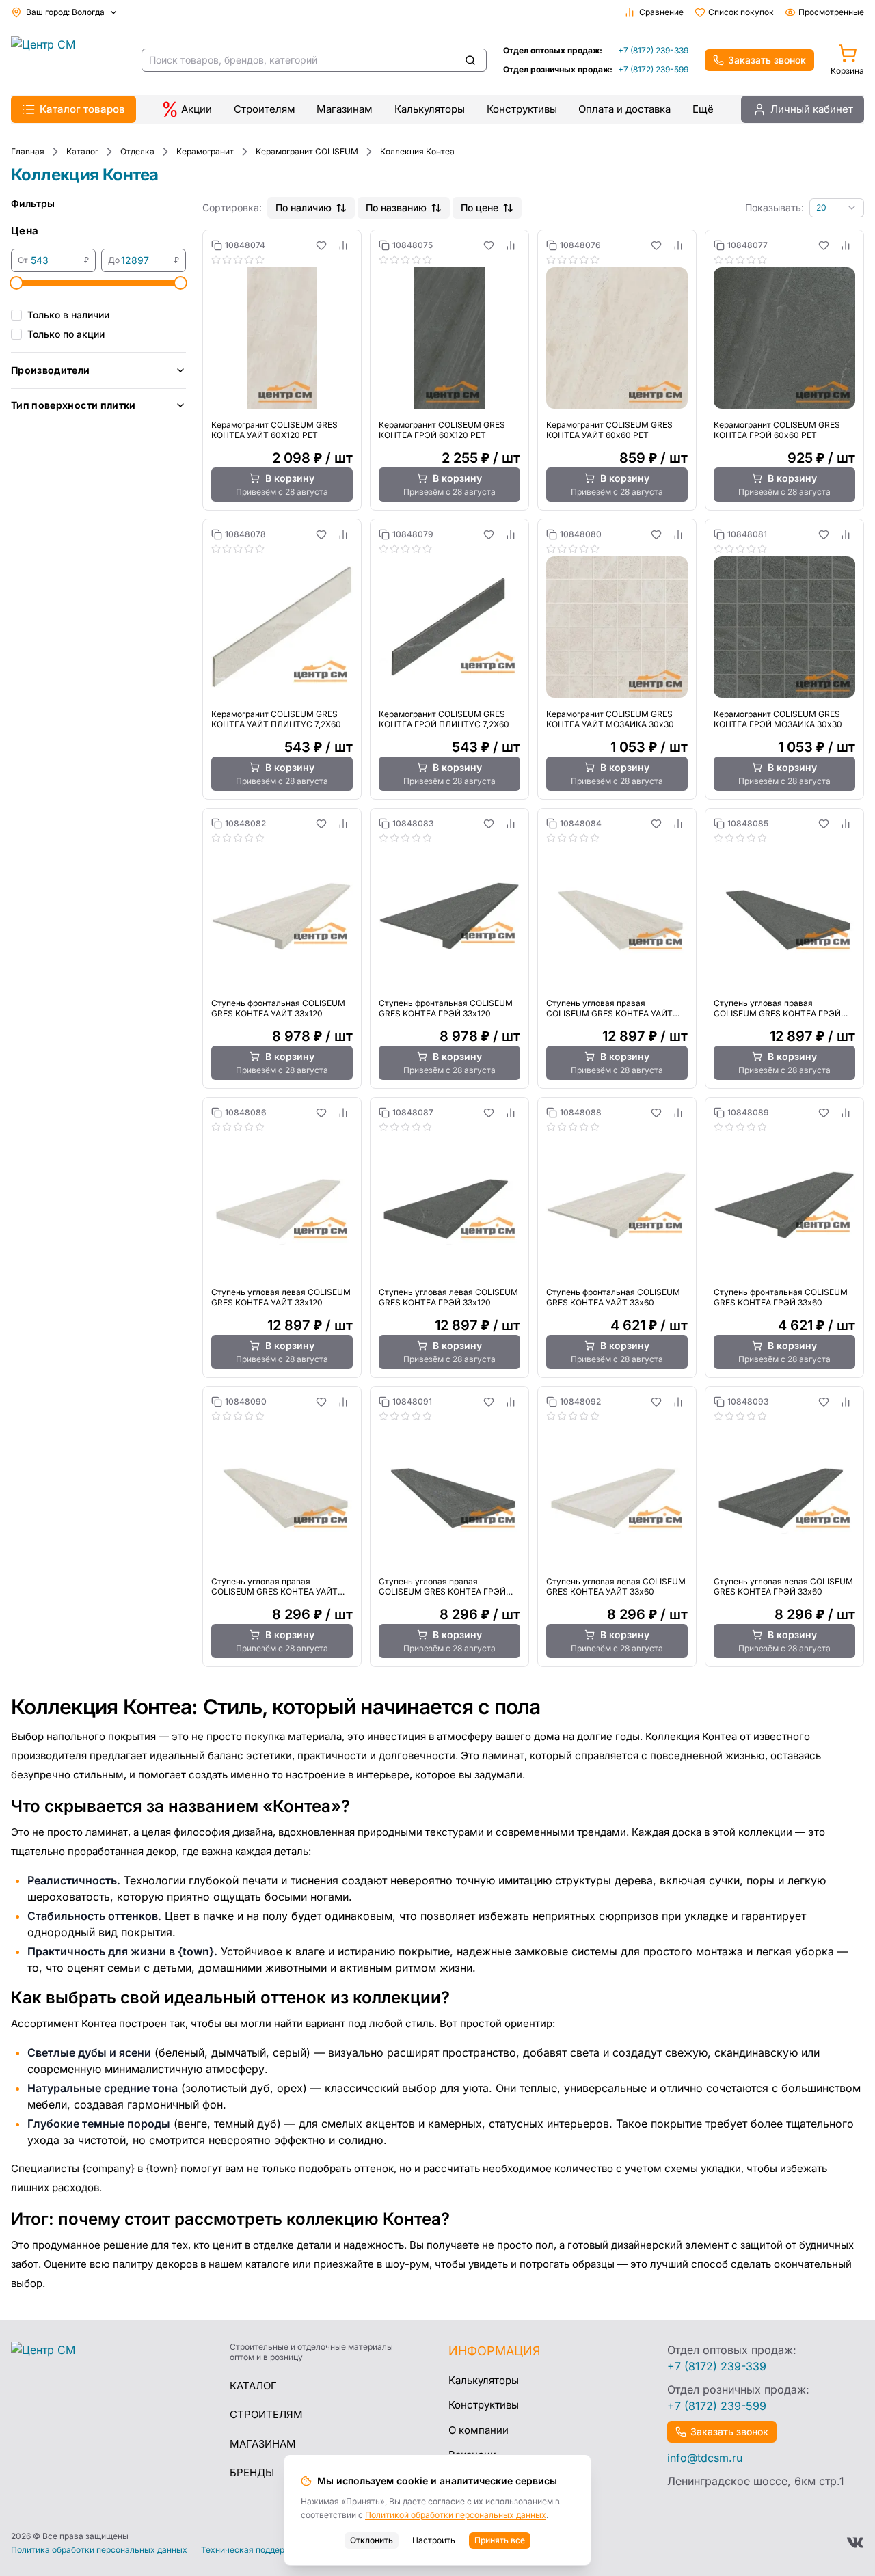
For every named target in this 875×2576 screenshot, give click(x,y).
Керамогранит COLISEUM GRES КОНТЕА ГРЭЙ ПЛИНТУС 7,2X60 (444, 719)
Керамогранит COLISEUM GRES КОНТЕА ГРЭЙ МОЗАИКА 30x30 (778, 719)
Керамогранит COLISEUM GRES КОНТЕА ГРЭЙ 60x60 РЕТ (777, 430)
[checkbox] (16, 315)
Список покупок (741, 12)
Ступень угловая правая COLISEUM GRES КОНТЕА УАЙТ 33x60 (274, 1586)
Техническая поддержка (251, 2550)
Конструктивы (522, 109)
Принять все (500, 2540)
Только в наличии (68, 315)
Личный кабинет (812, 109)
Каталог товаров (82, 109)
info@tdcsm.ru (705, 2458)
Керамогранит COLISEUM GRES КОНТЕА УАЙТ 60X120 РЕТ (274, 430)
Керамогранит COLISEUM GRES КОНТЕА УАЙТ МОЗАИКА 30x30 (610, 719)
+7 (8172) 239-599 (653, 69)
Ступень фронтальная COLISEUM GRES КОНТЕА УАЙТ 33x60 (613, 1297)
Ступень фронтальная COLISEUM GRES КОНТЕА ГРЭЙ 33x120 (446, 1008)
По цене (480, 207)
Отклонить (372, 2540)
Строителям (265, 109)
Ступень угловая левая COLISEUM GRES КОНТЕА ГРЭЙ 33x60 (783, 1586)
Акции (197, 109)
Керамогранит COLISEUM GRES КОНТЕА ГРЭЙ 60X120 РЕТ (442, 430)
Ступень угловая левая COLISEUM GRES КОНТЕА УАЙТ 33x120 (281, 1297)
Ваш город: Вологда (65, 12)
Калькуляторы (430, 109)
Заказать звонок (767, 60)
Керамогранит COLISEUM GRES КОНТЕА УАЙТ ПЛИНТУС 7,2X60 (276, 719)
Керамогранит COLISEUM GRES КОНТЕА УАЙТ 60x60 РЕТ (609, 430)
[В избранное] (321, 245)
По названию (396, 207)
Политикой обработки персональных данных (456, 2515)
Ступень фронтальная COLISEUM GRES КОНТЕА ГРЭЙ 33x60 (781, 1297)
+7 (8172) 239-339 (653, 50)
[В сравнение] (343, 245)
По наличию (304, 207)
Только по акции (66, 334)
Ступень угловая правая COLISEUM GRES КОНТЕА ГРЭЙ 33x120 (777, 1008)
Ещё (703, 109)
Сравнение (661, 12)
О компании (479, 2430)
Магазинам (345, 109)
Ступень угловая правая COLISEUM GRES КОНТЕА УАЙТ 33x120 (609, 1008)
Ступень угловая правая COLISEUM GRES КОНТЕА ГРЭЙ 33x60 (442, 1586)
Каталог (253, 2386)
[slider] (16, 283)
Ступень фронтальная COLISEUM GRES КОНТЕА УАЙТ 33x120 (278, 1008)
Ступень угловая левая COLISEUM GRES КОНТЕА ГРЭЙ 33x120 (448, 1297)
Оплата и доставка (624, 109)
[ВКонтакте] (855, 2543)
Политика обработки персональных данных (99, 2550)
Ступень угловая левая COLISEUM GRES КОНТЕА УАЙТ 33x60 (616, 1586)
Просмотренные (831, 12)
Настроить (434, 2540)
